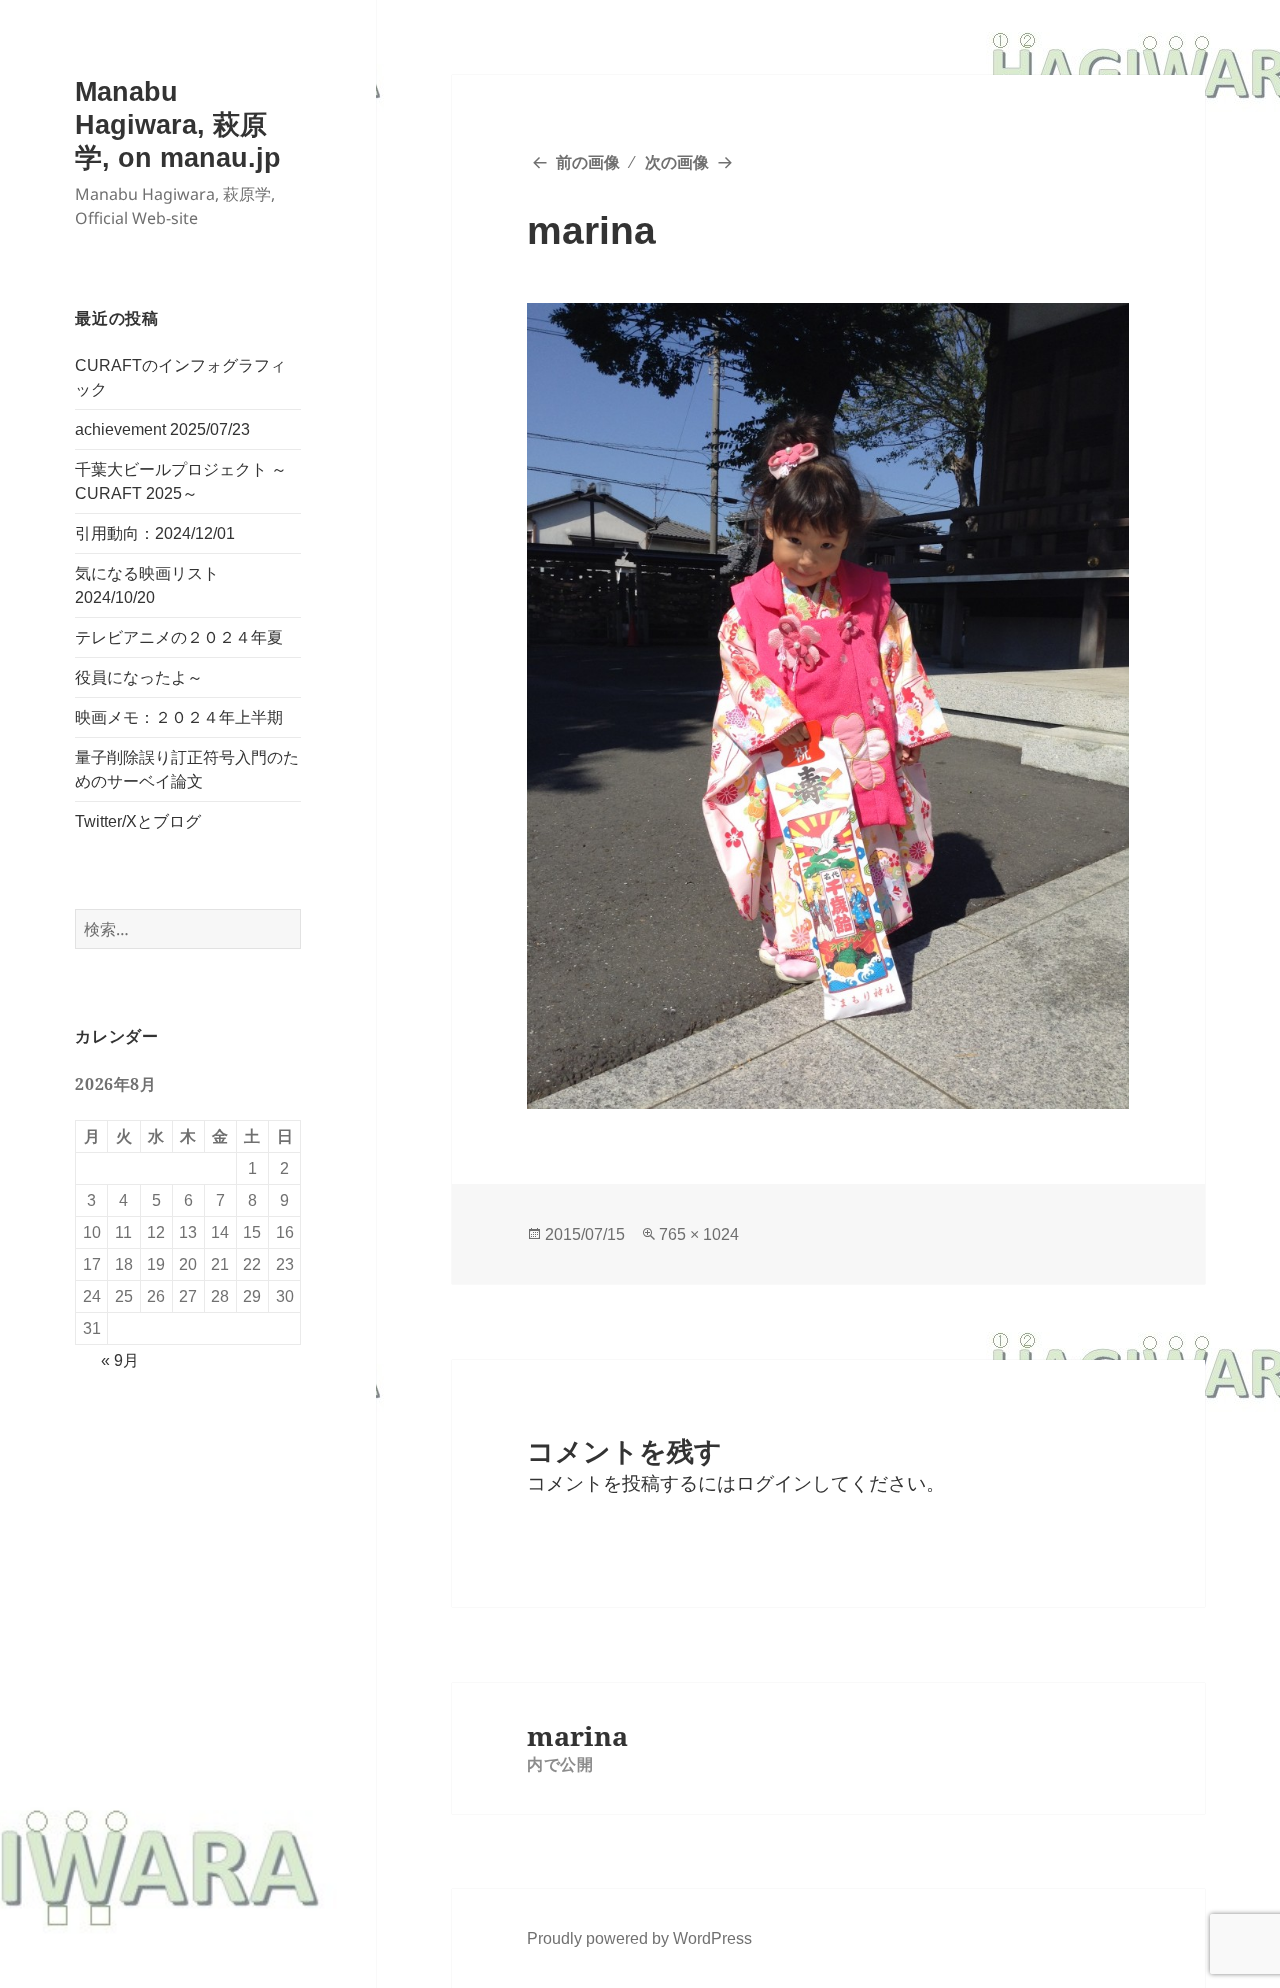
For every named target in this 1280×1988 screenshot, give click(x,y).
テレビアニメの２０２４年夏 (179, 637)
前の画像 (588, 162)
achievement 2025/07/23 (162, 429)
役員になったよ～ (139, 677)
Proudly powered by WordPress (639, 1938)
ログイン (774, 1483)
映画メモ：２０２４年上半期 (179, 717)
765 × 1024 (699, 1234)
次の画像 (677, 162)
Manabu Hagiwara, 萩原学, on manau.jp (178, 125)
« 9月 (120, 1360)
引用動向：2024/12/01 (155, 533)
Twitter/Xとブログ (138, 821)
